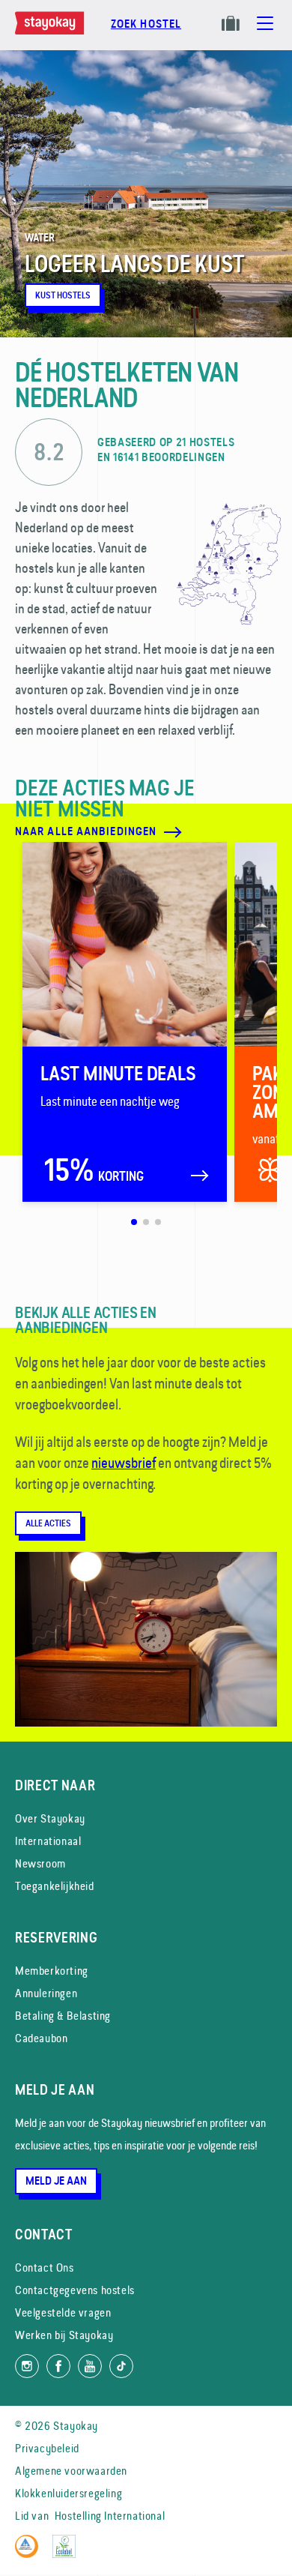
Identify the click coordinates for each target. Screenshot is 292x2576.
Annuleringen (46, 1993)
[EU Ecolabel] (68, 2554)
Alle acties (48, 1523)
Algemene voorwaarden (71, 2471)
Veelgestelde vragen (63, 2312)
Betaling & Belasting (63, 2016)
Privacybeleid (47, 2448)
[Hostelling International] (30, 2554)
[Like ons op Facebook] (58, 2366)
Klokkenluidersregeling (69, 2493)
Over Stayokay (50, 1818)
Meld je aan (56, 2181)
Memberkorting (52, 1971)
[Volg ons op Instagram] (27, 2366)
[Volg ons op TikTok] (121, 2366)
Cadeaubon (41, 2038)
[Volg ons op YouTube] (90, 2366)
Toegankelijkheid (55, 1886)
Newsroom (40, 1863)
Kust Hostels (63, 295)
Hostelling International (110, 2516)
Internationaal (48, 1841)
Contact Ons (45, 2267)
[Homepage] (52, 31)
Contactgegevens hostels (75, 2290)
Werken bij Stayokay (64, 2335)
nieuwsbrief (124, 1463)
